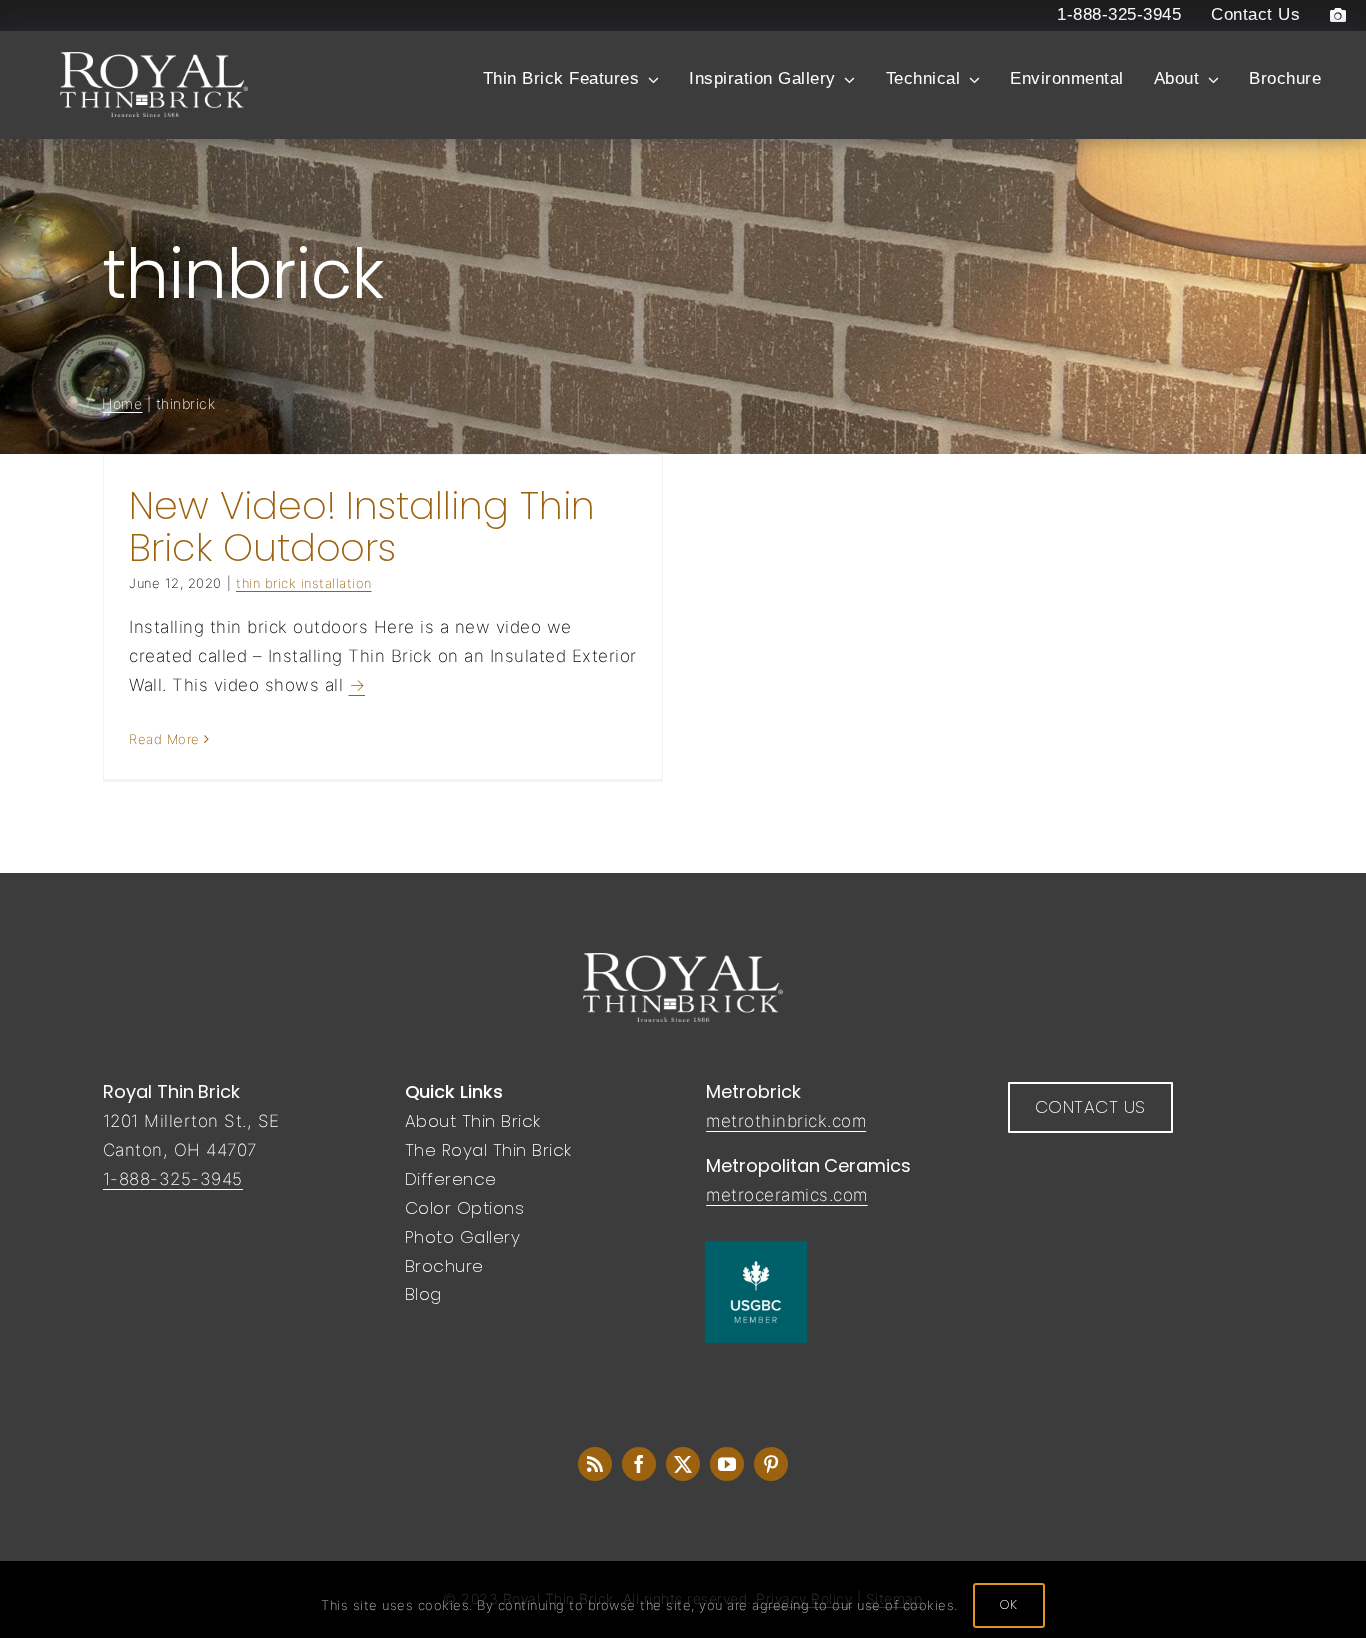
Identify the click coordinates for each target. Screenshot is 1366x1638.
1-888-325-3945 (173, 1179)
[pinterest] (771, 1464)
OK (1009, 1604)
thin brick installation (304, 583)
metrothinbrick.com (786, 1121)
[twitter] (683, 1464)
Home (122, 403)
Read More (164, 739)
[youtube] (727, 1464)
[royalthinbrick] (683, 961)
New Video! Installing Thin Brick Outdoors (362, 526)
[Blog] (595, 1464)
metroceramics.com (787, 1195)
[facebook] (639, 1464)
